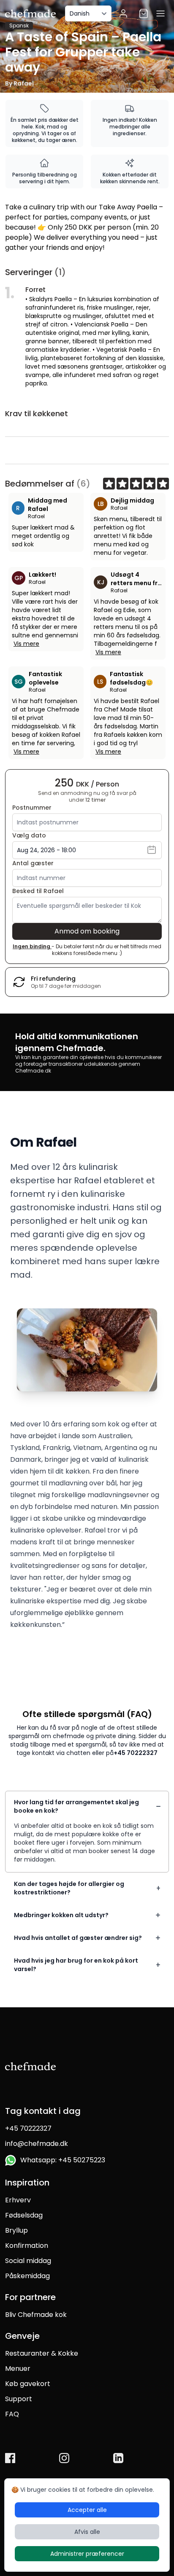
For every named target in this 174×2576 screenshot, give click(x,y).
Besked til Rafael (38, 891)
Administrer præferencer (87, 2554)
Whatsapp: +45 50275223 (61, 2160)
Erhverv (18, 2200)
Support (19, 2399)
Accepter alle (87, 2510)
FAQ (12, 2414)
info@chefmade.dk (37, 2144)
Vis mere (26, 644)
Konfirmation (27, 2246)
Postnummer (32, 808)
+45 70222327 (136, 1753)
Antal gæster (33, 863)
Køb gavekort (28, 2384)
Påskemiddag (27, 2276)
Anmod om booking (87, 931)
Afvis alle (87, 2532)
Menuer (18, 2369)
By (19, 83)
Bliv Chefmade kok (36, 2315)
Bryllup (16, 2230)
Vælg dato (29, 835)
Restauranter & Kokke (42, 2353)
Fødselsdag (24, 2215)
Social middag (28, 2261)
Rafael (36, 516)
